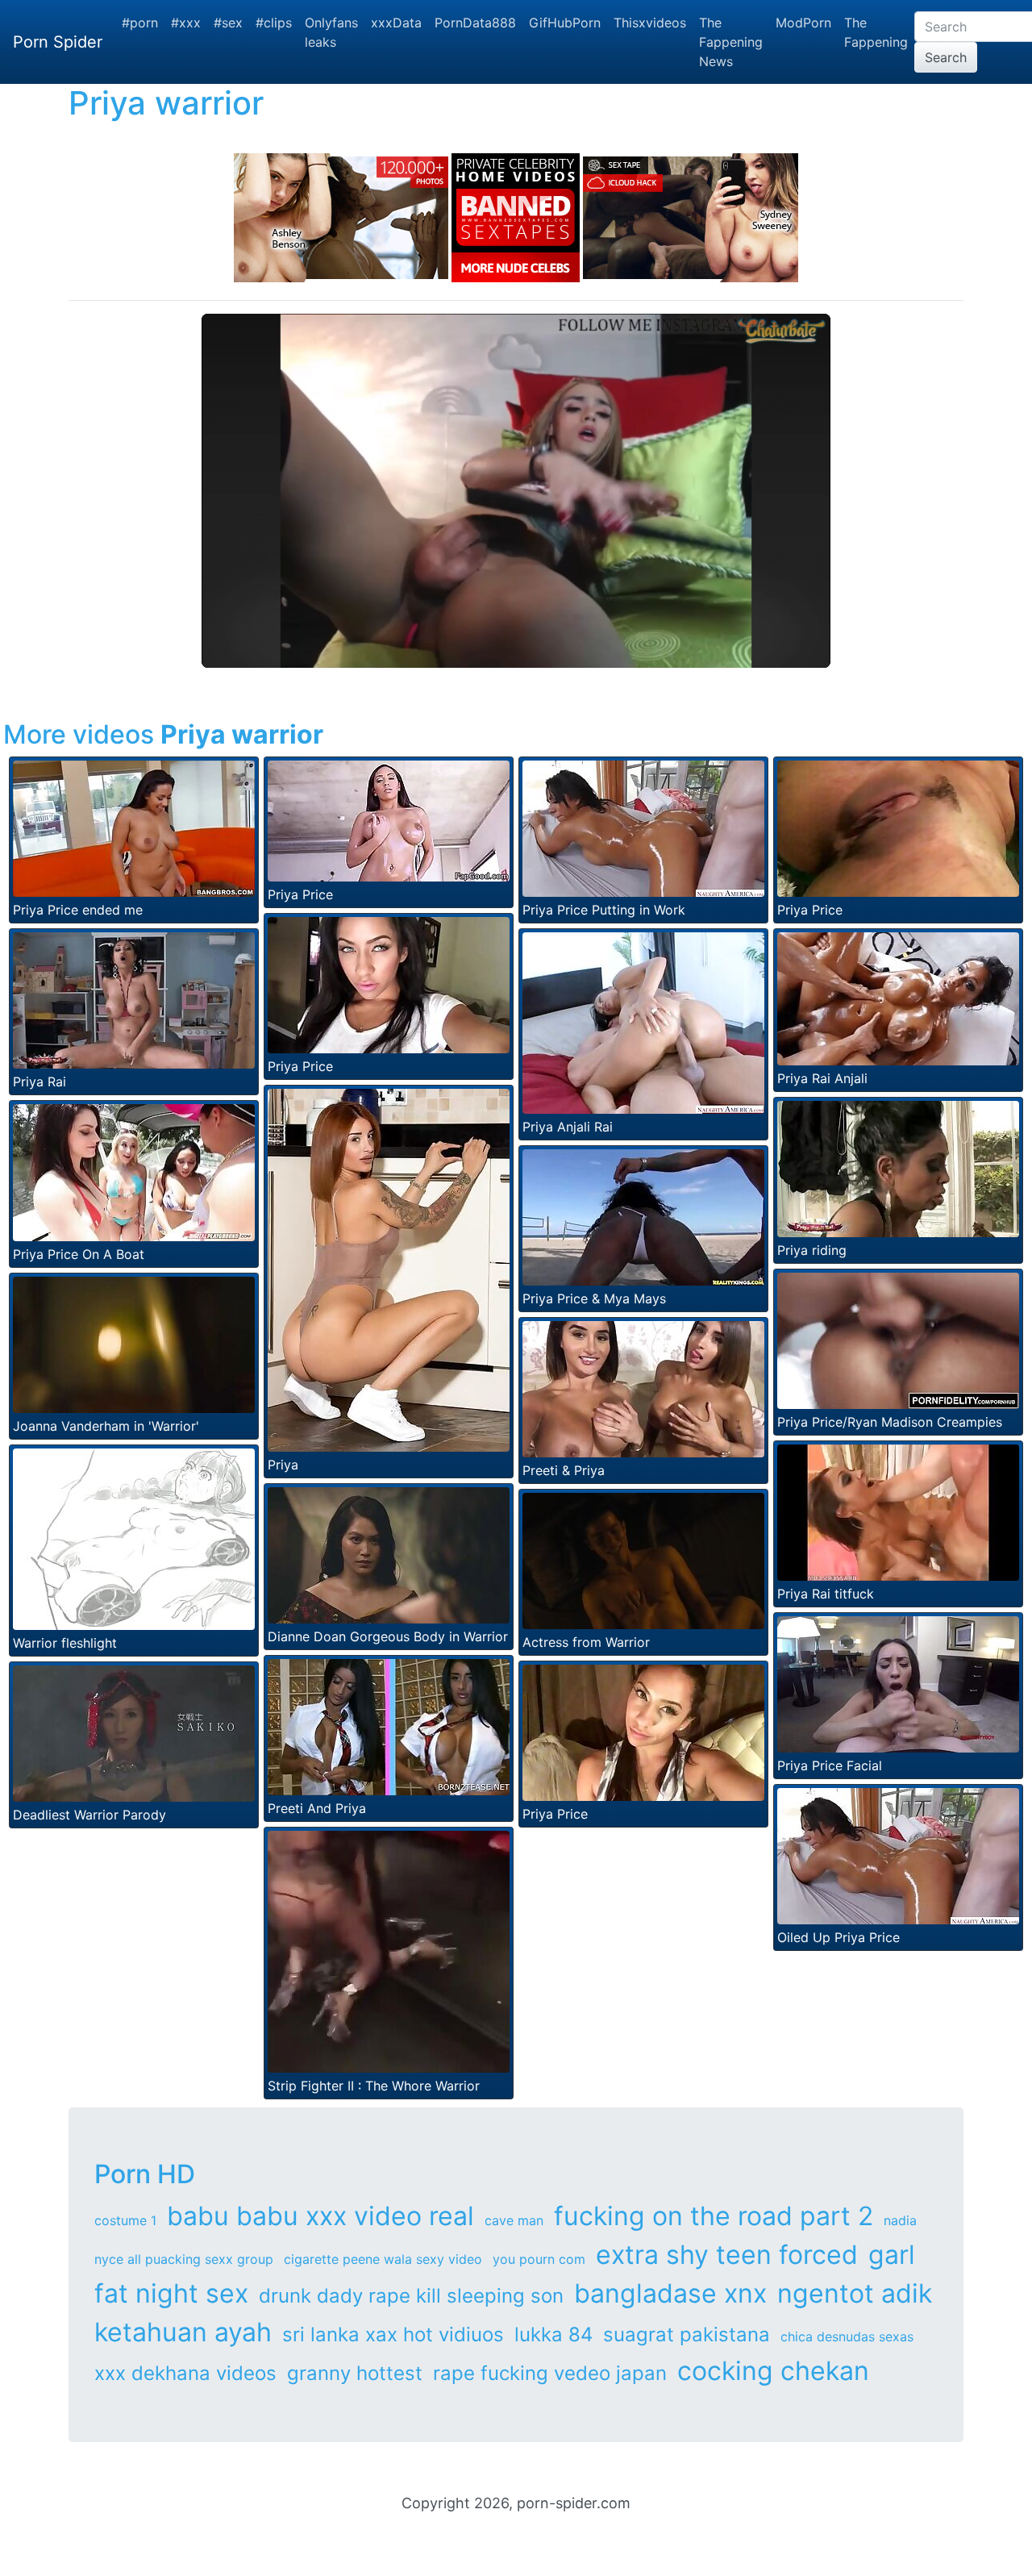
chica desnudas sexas (847, 2336)
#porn (140, 23)
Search (946, 57)
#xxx (186, 23)
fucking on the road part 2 (714, 2216)
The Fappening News (731, 42)
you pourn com (539, 2259)
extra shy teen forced (727, 2255)
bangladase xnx (670, 2293)
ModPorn (803, 23)
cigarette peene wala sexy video (383, 2259)
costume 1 (125, 2220)
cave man (514, 2220)
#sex (228, 23)
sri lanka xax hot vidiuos (393, 2334)
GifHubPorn (565, 23)
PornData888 (475, 23)
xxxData (396, 23)
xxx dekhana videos (185, 2373)
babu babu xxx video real (320, 2216)
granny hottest (355, 2373)
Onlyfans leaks (331, 32)
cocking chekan (773, 2371)
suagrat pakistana (687, 2334)
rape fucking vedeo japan (550, 2373)
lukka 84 (553, 2334)
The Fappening (876, 32)
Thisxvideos (650, 23)
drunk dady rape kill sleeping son (411, 2296)
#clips (274, 23)
